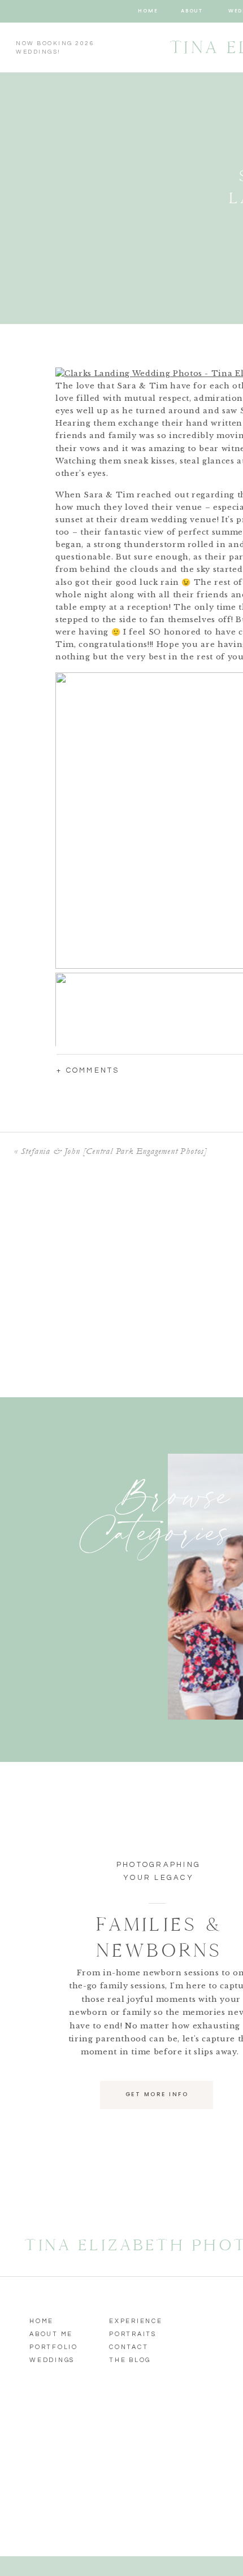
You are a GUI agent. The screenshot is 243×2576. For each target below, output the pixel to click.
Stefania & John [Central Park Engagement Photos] (114, 1151)
